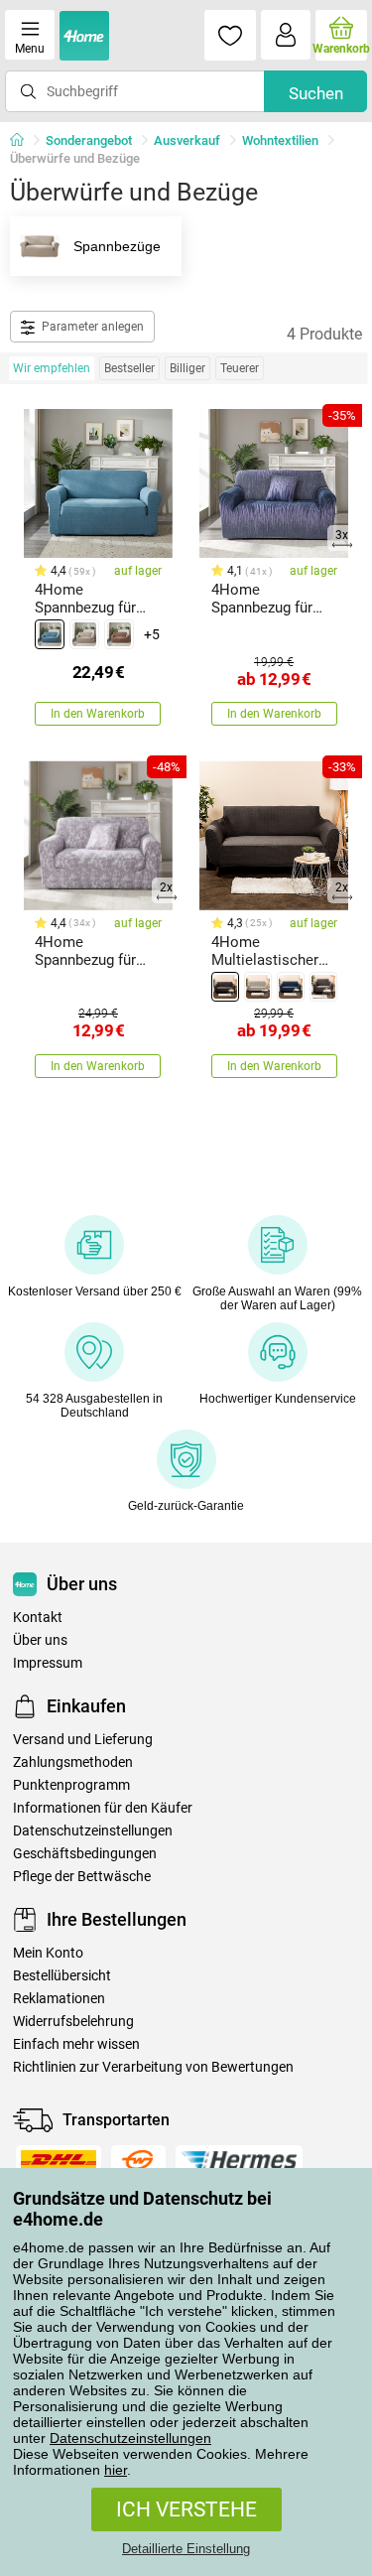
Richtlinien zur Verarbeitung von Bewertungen (153, 2067)
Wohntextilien (280, 140)
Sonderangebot (89, 140)
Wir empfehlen (52, 368)
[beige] (84, 634)
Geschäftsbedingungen (85, 1854)
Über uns (40, 1640)
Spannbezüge (117, 246)
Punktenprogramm (71, 1785)
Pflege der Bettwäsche (82, 1877)
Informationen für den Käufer (103, 1808)
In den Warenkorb (98, 714)
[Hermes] (239, 2160)
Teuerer (240, 368)
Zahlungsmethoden (73, 1763)
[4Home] (24, 141)
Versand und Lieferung (83, 1740)
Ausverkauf (187, 140)
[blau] (50, 634)
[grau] (323, 987)
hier (116, 2470)
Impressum (48, 1663)
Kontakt (38, 1618)
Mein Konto (48, 1953)
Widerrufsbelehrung (73, 2022)
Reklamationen (59, 1999)
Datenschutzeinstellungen (130, 2438)
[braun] (119, 634)
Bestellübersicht (62, 1976)
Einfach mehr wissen (76, 2044)
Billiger (187, 368)
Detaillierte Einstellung (186, 2549)
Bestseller (129, 368)
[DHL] (59, 2160)
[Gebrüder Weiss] (138, 2160)
